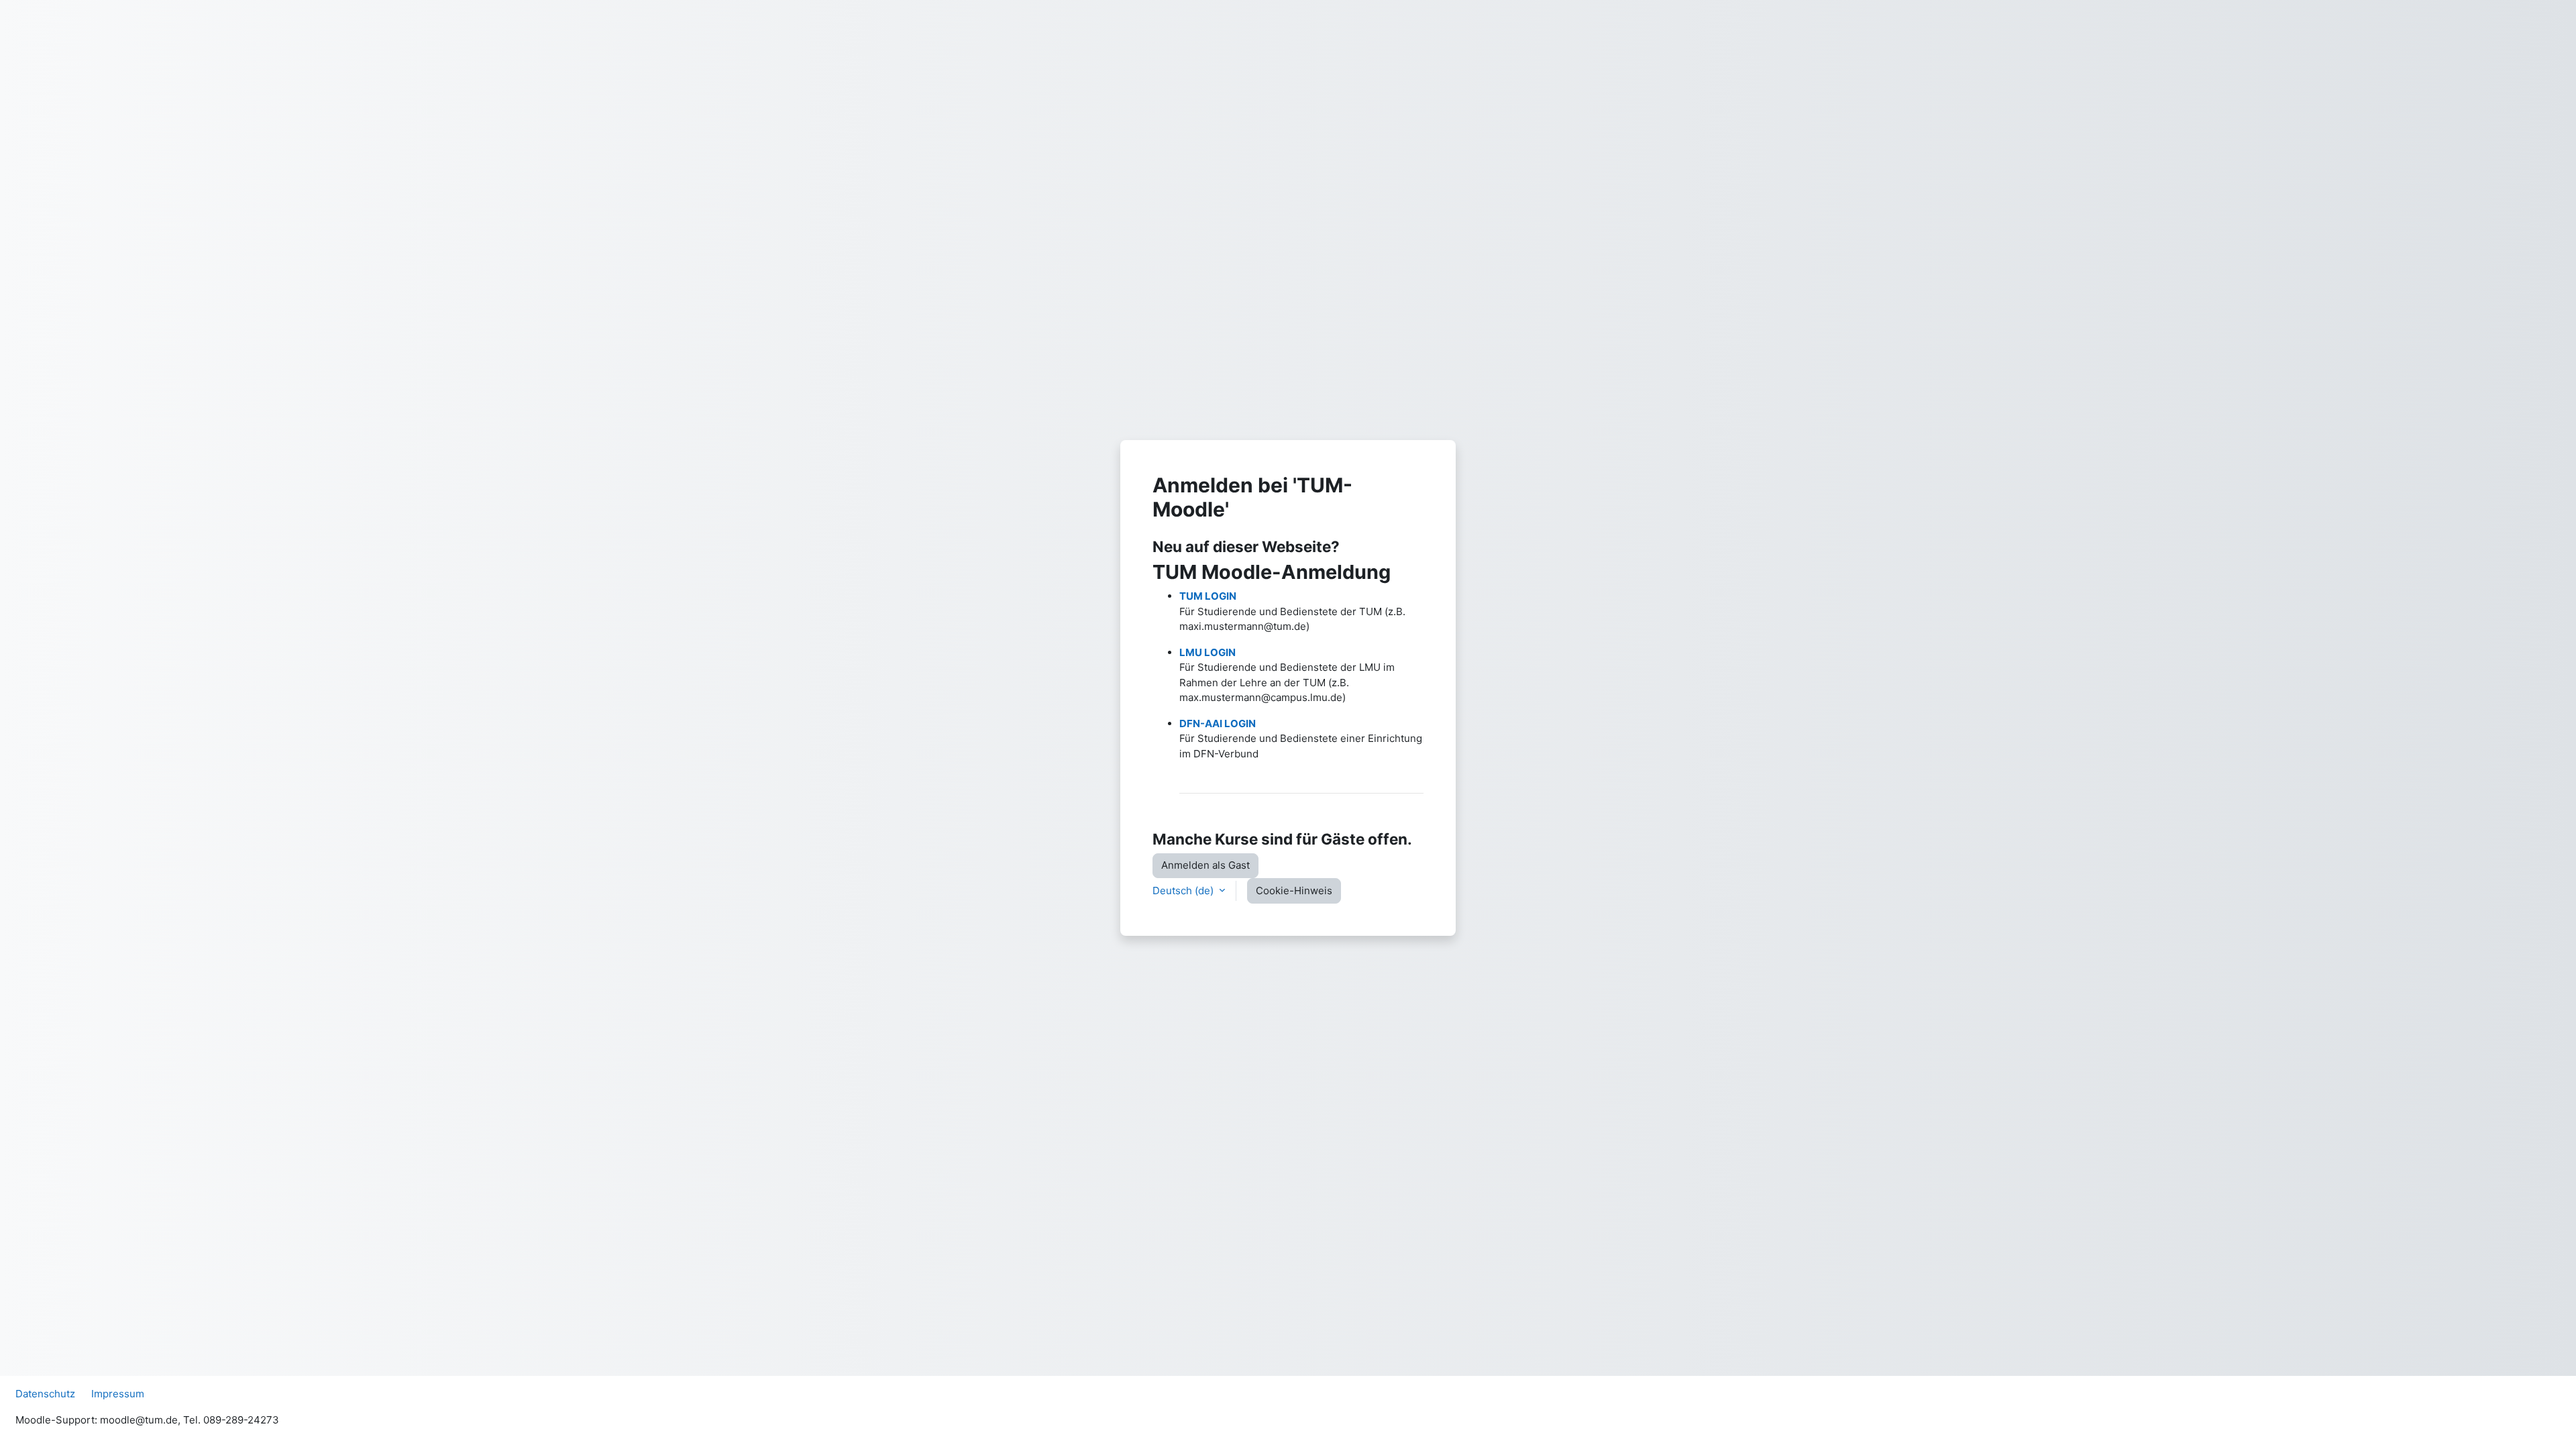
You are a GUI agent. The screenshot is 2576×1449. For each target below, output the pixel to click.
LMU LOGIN (1207, 652)
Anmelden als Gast (1205, 865)
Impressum (118, 1394)
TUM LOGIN (1208, 596)
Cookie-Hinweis (1294, 891)
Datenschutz (45, 1394)
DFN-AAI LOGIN (1218, 723)
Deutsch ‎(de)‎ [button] (1184, 891)
